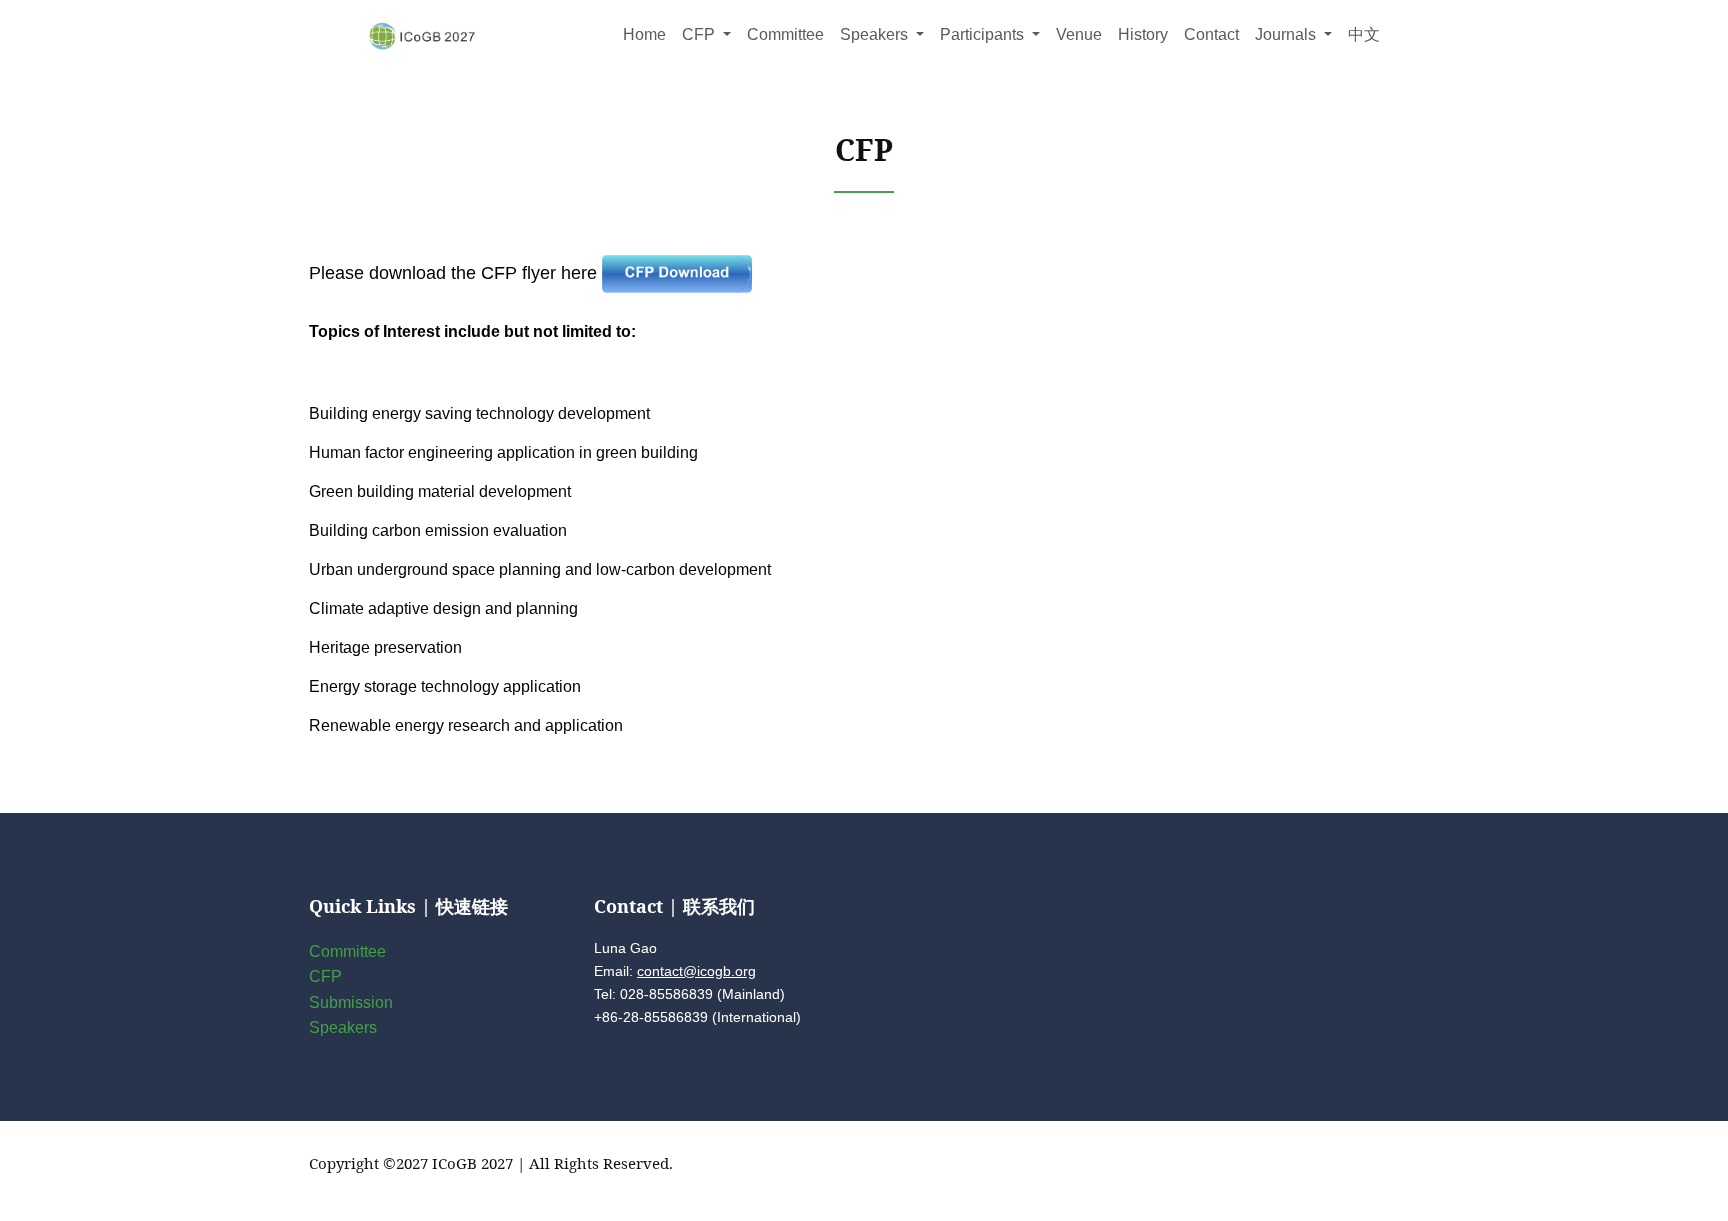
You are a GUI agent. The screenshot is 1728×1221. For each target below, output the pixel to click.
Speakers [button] (876, 34)
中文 (1364, 34)
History (1143, 34)
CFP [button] (700, 34)
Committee (785, 34)
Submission (351, 1002)
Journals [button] (1287, 34)
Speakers (343, 1027)
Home (644, 34)
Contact (1211, 34)
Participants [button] (984, 34)
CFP (325, 976)
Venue (1079, 34)
